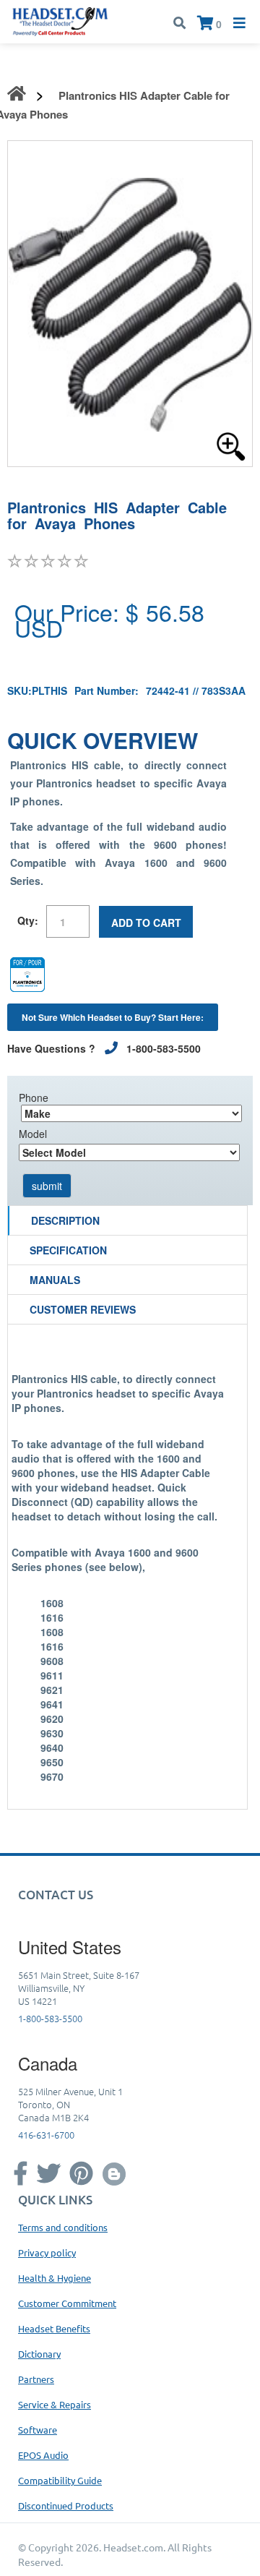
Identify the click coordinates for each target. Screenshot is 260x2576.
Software (38, 2430)
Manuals (55, 1280)
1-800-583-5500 (50, 2018)
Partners (36, 2379)
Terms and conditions (63, 2227)
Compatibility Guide (60, 2480)
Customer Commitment (67, 2303)
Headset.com (133, 2547)
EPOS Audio (43, 2455)
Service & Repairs (55, 2404)
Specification (68, 1250)
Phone (34, 1097)
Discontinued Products (66, 2506)
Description (65, 1220)
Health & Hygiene (55, 2278)
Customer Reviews (83, 1309)
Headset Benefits (54, 2328)
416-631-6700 (46, 2135)
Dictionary (39, 2354)
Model (33, 1134)
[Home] (60, 20)
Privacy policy (47, 2252)
